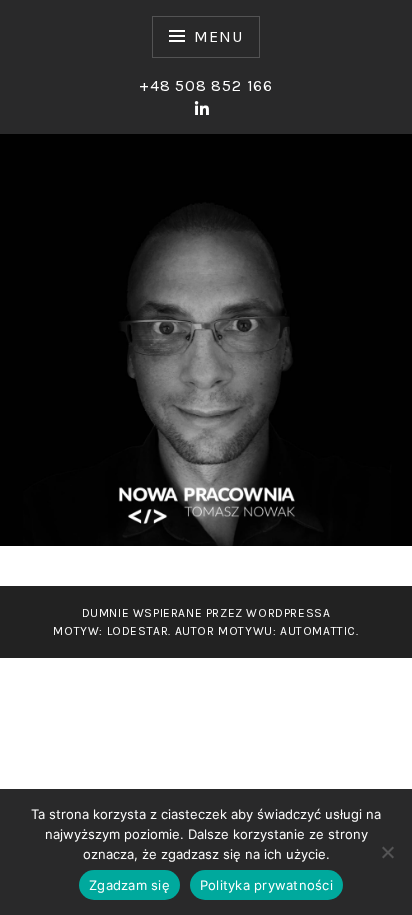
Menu (218, 36)
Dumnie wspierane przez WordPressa (206, 613)
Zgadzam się (129, 885)
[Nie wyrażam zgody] (387, 852)
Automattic (318, 631)
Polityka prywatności (266, 885)
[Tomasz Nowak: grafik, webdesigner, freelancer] (202, 109)
